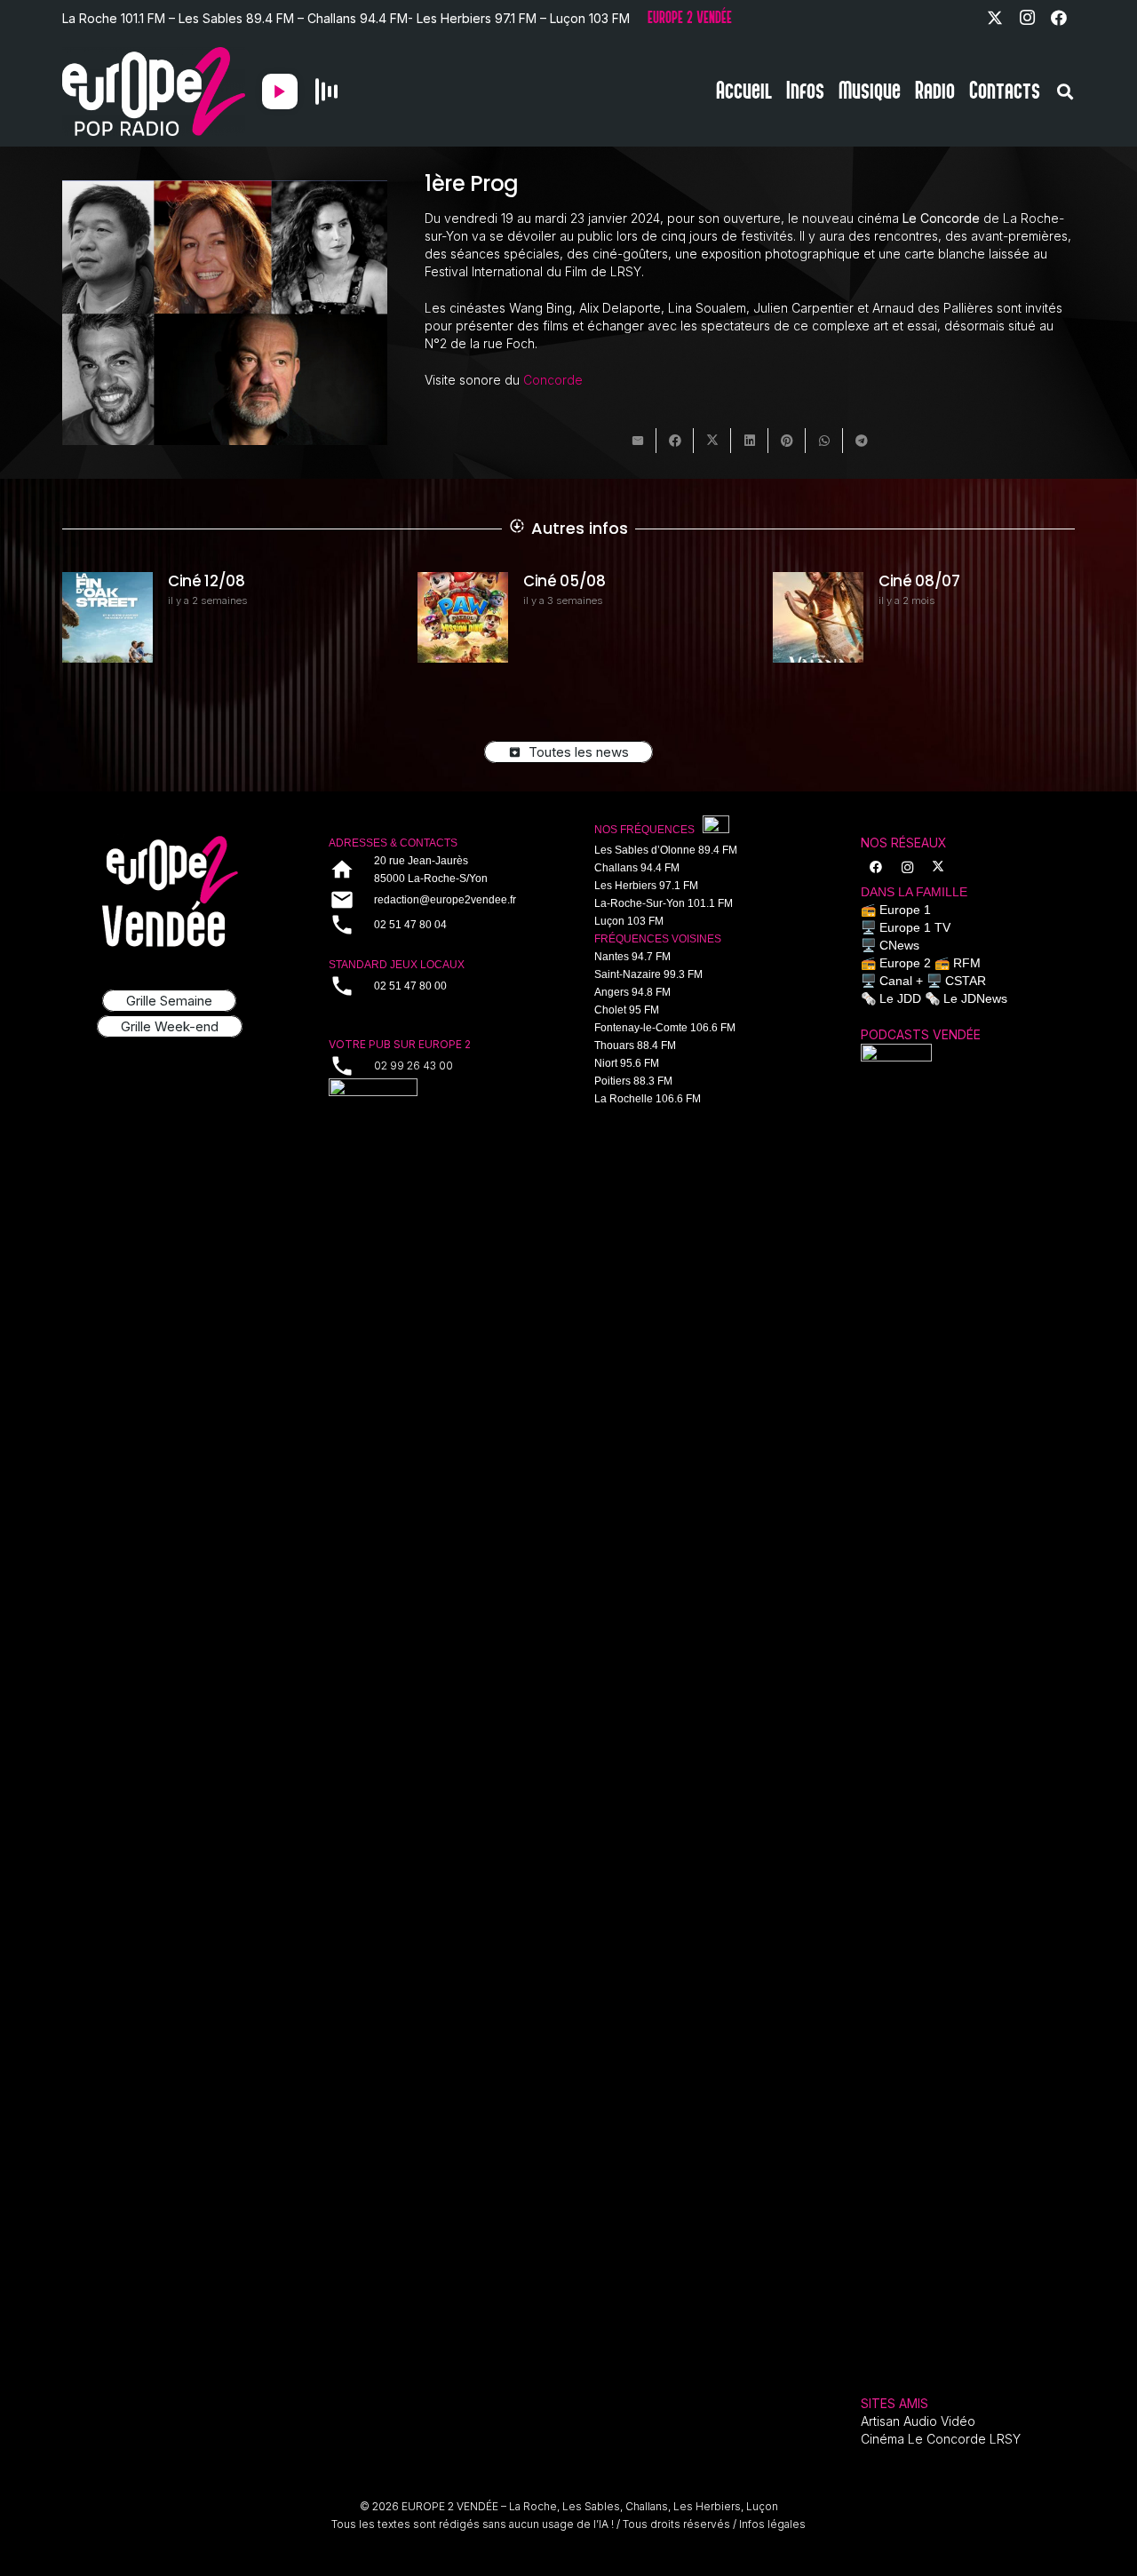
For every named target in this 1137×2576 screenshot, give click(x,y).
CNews (899, 945)
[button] (1065, 91)
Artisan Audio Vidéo (918, 2421)
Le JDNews (975, 998)
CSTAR (966, 981)
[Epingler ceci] (787, 441)
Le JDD (900, 998)
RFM (967, 963)
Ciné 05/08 (236, 581)
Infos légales (772, 2524)
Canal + (901, 981)
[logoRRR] (436, 1102)
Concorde (553, 380)
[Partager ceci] (675, 441)
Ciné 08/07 (591, 581)
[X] (995, 18)
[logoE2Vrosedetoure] (170, 891)
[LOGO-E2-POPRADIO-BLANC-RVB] (154, 91)
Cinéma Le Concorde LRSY (941, 2439)
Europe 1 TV (915, 927)
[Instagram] (1027, 18)
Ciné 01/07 (944, 581)
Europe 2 (905, 963)
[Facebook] (1059, 18)
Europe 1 (905, 910)
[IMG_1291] (896, 1710)
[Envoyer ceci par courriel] (638, 441)
